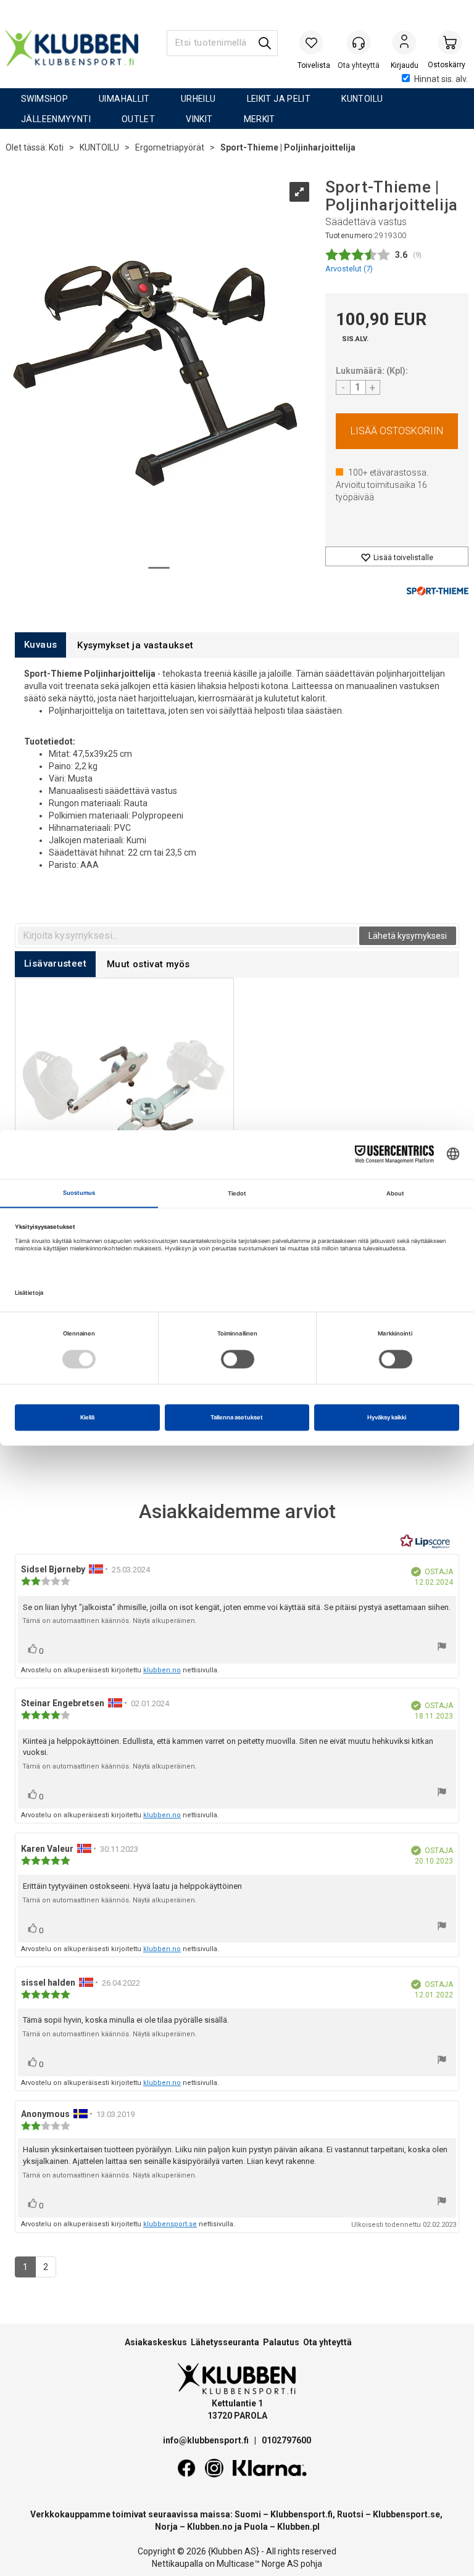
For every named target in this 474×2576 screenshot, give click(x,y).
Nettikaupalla (177, 2564)
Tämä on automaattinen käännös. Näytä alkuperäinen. (110, 1621)
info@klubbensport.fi (207, 2440)
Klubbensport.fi (301, 2514)
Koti (56, 147)
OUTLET (138, 119)
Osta (397, 431)
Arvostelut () (349, 269)
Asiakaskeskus (156, 2342)
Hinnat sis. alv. (441, 79)
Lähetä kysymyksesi (408, 936)
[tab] (40, 645)
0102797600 (286, 2440)
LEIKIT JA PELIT (279, 99)
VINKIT (199, 119)
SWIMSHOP (44, 99)
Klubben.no (210, 2527)
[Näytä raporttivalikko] (442, 1648)
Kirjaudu (404, 44)
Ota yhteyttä (327, 2342)
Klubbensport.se (406, 2514)
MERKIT (260, 119)
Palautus (281, 2342)
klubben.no (162, 1670)
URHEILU (198, 99)
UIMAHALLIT (124, 99)
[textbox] (188, 936)
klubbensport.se (170, 2224)
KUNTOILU (362, 99)
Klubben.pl (298, 2527)
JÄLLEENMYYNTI (56, 119)
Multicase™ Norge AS (258, 2564)
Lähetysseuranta (225, 2342)
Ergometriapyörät (170, 147)
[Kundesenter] (359, 43)
